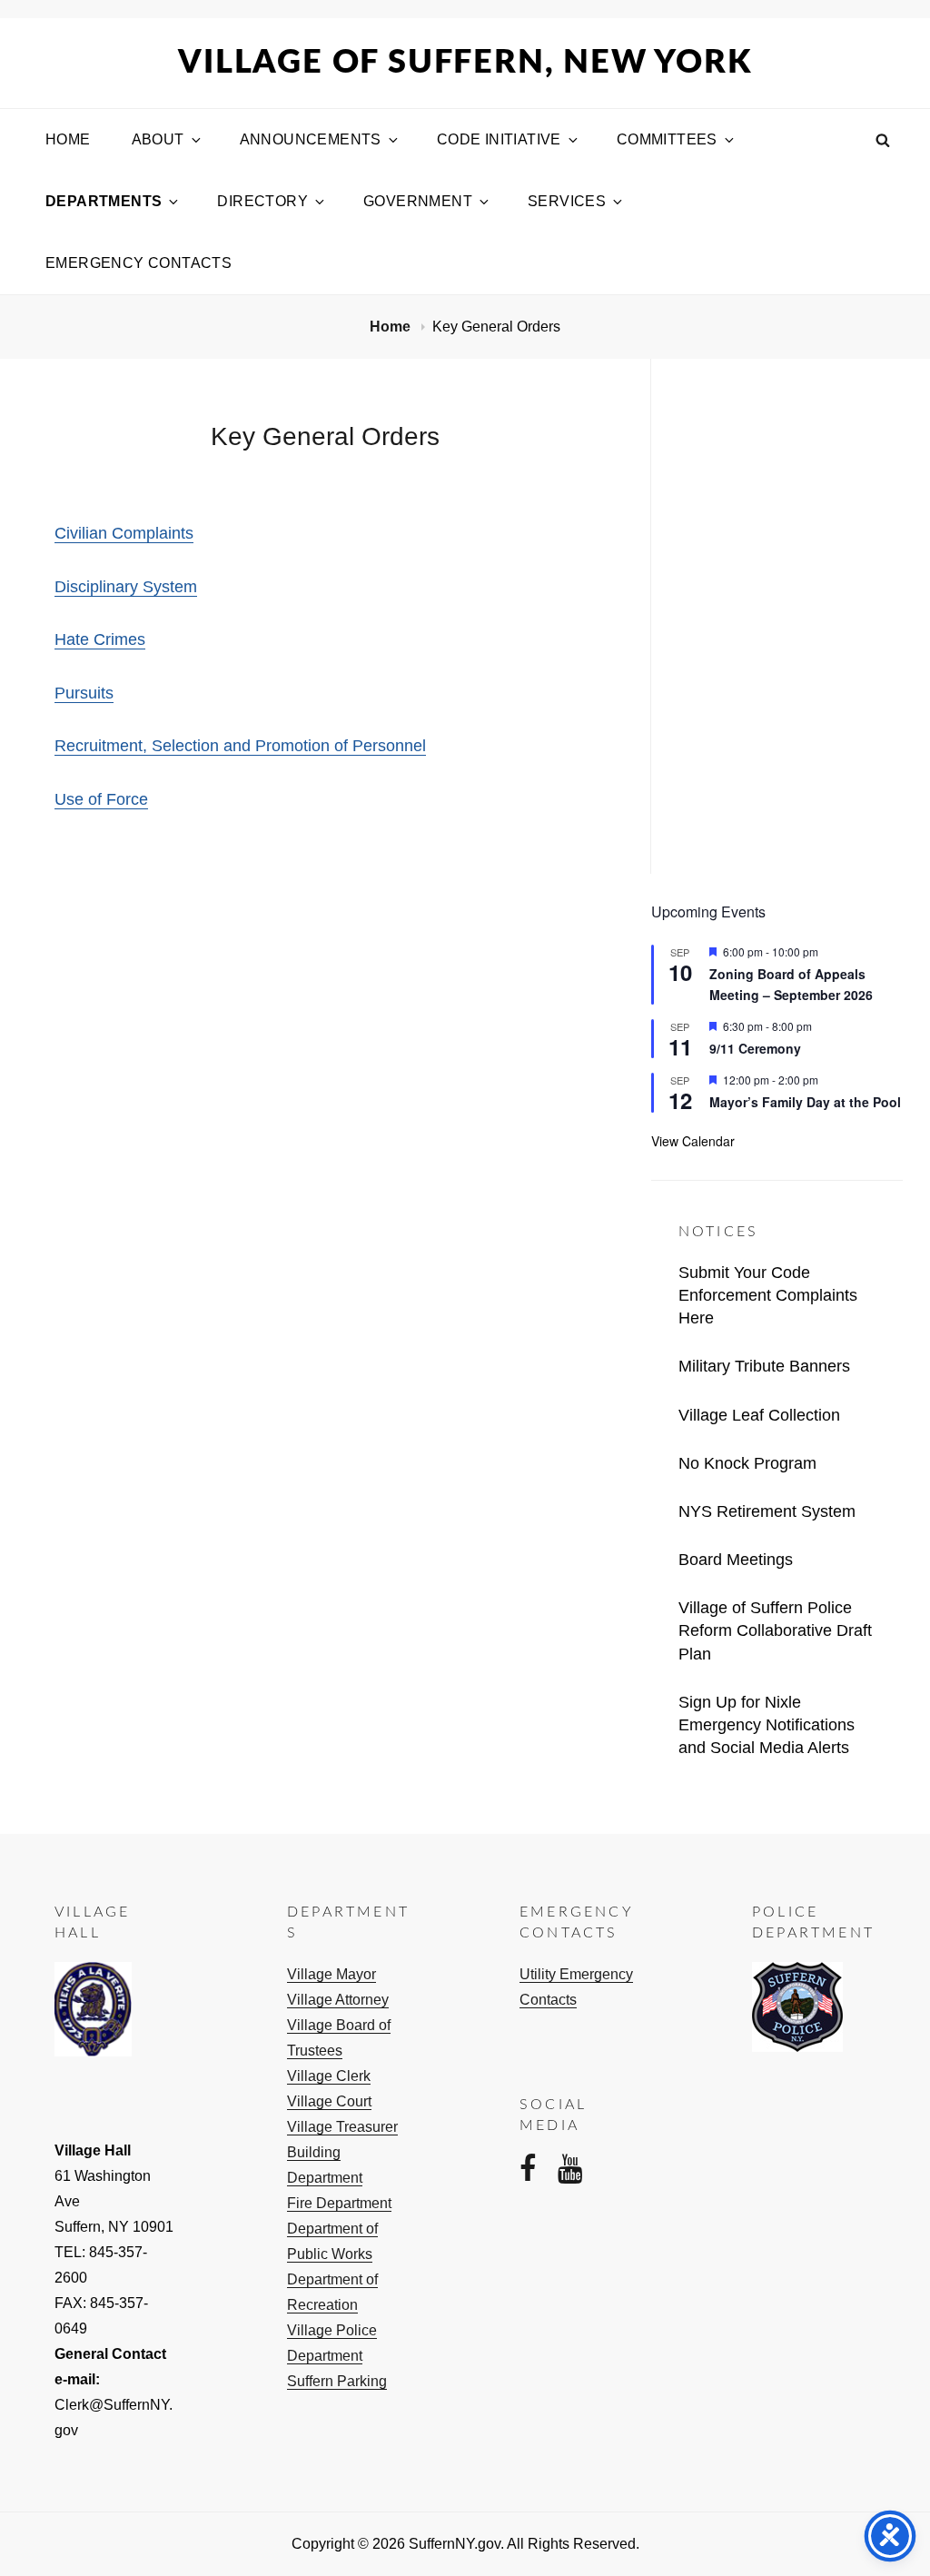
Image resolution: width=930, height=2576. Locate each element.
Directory (262, 201)
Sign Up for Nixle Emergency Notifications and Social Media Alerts (767, 1725)
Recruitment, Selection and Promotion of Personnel (240, 746)
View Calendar (693, 1141)
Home (68, 139)
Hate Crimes (100, 639)
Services (567, 201)
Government (418, 201)
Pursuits (84, 693)
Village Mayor (331, 1974)
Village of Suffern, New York (465, 63)
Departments (104, 201)
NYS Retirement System (767, 1511)
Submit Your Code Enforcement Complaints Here (768, 1295)
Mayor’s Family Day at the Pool (805, 1102)
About (158, 139)
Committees (667, 139)
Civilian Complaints (124, 533)
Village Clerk (329, 2076)
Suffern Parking (337, 2381)
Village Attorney (338, 2000)
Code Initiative (499, 139)
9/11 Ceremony (755, 1048)
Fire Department (339, 2203)
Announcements (311, 139)
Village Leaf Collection (759, 1415)
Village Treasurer (342, 2127)
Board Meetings (736, 1560)
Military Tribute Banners (764, 1366)
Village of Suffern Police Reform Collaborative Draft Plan (775, 1630)
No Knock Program (747, 1463)
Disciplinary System (126, 587)
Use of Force (101, 799)
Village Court (329, 2101)
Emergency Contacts (139, 263)
